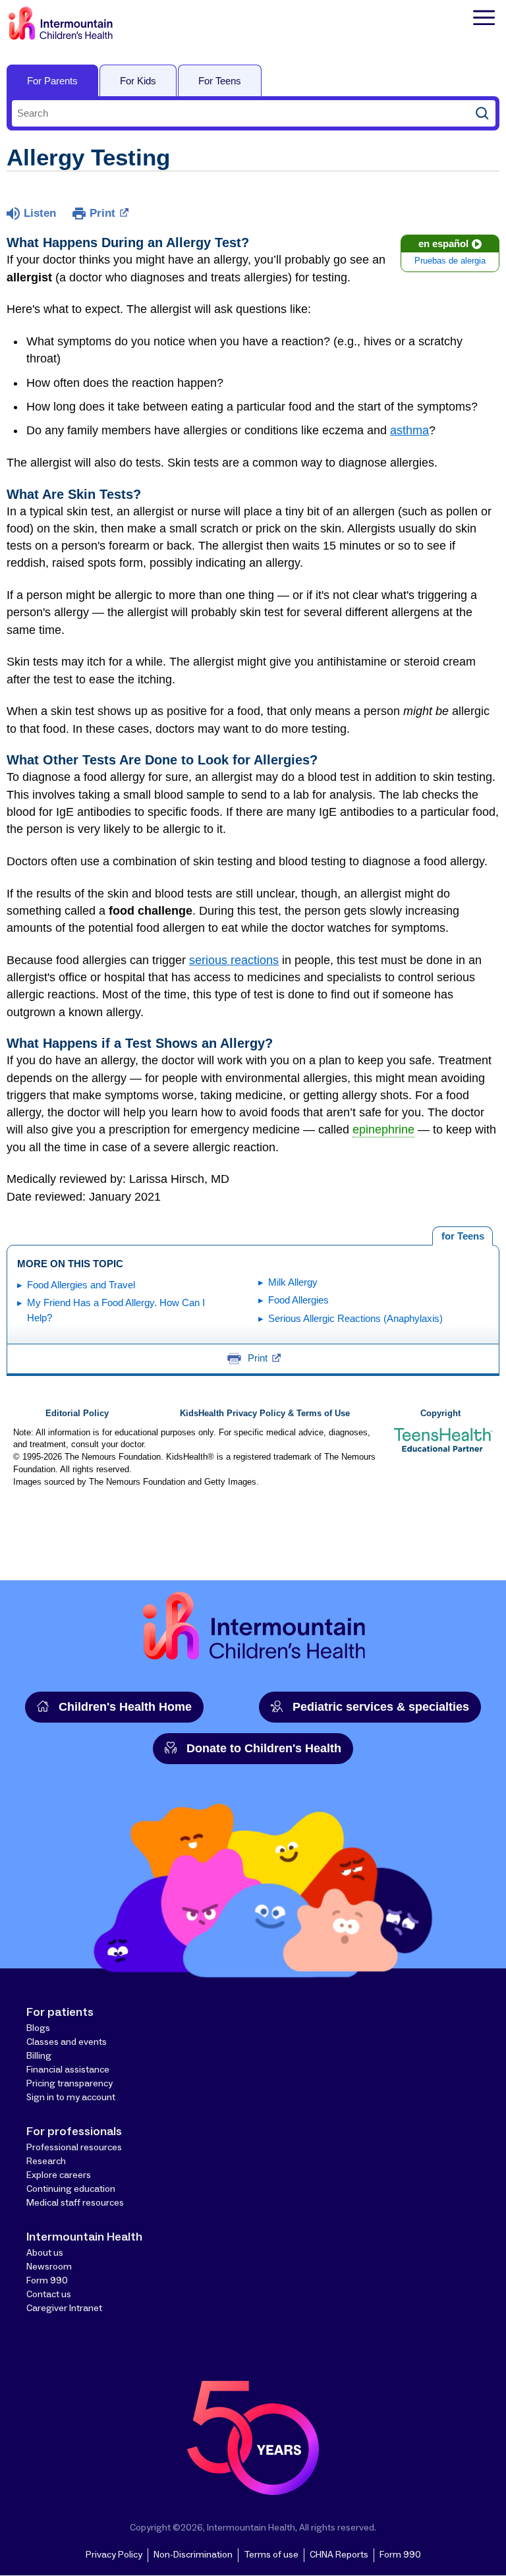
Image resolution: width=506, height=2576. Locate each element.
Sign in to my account (71, 2098)
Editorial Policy (77, 1414)
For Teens (220, 81)
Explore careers (59, 2175)
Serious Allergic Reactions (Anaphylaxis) (355, 1318)
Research (46, 2161)
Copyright (440, 1414)
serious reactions (234, 960)
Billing (39, 2056)
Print (102, 213)
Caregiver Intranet (64, 2308)
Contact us (49, 2295)
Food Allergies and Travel (81, 1285)
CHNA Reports (339, 2555)
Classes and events (67, 2042)
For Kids (138, 81)
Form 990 (47, 2281)
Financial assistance (68, 2070)
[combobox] (240, 113)
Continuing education (71, 2189)
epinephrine (383, 1130)
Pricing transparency (70, 2084)
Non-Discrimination (193, 2555)
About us (45, 2253)
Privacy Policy (114, 2555)
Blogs (38, 2028)
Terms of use (271, 2555)
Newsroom (49, 2267)
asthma (409, 430)
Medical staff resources (75, 2203)
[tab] (463, 1236)
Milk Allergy (293, 1282)
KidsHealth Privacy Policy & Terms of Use (265, 1414)
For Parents (52, 81)
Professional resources (74, 2148)
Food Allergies (298, 1300)
